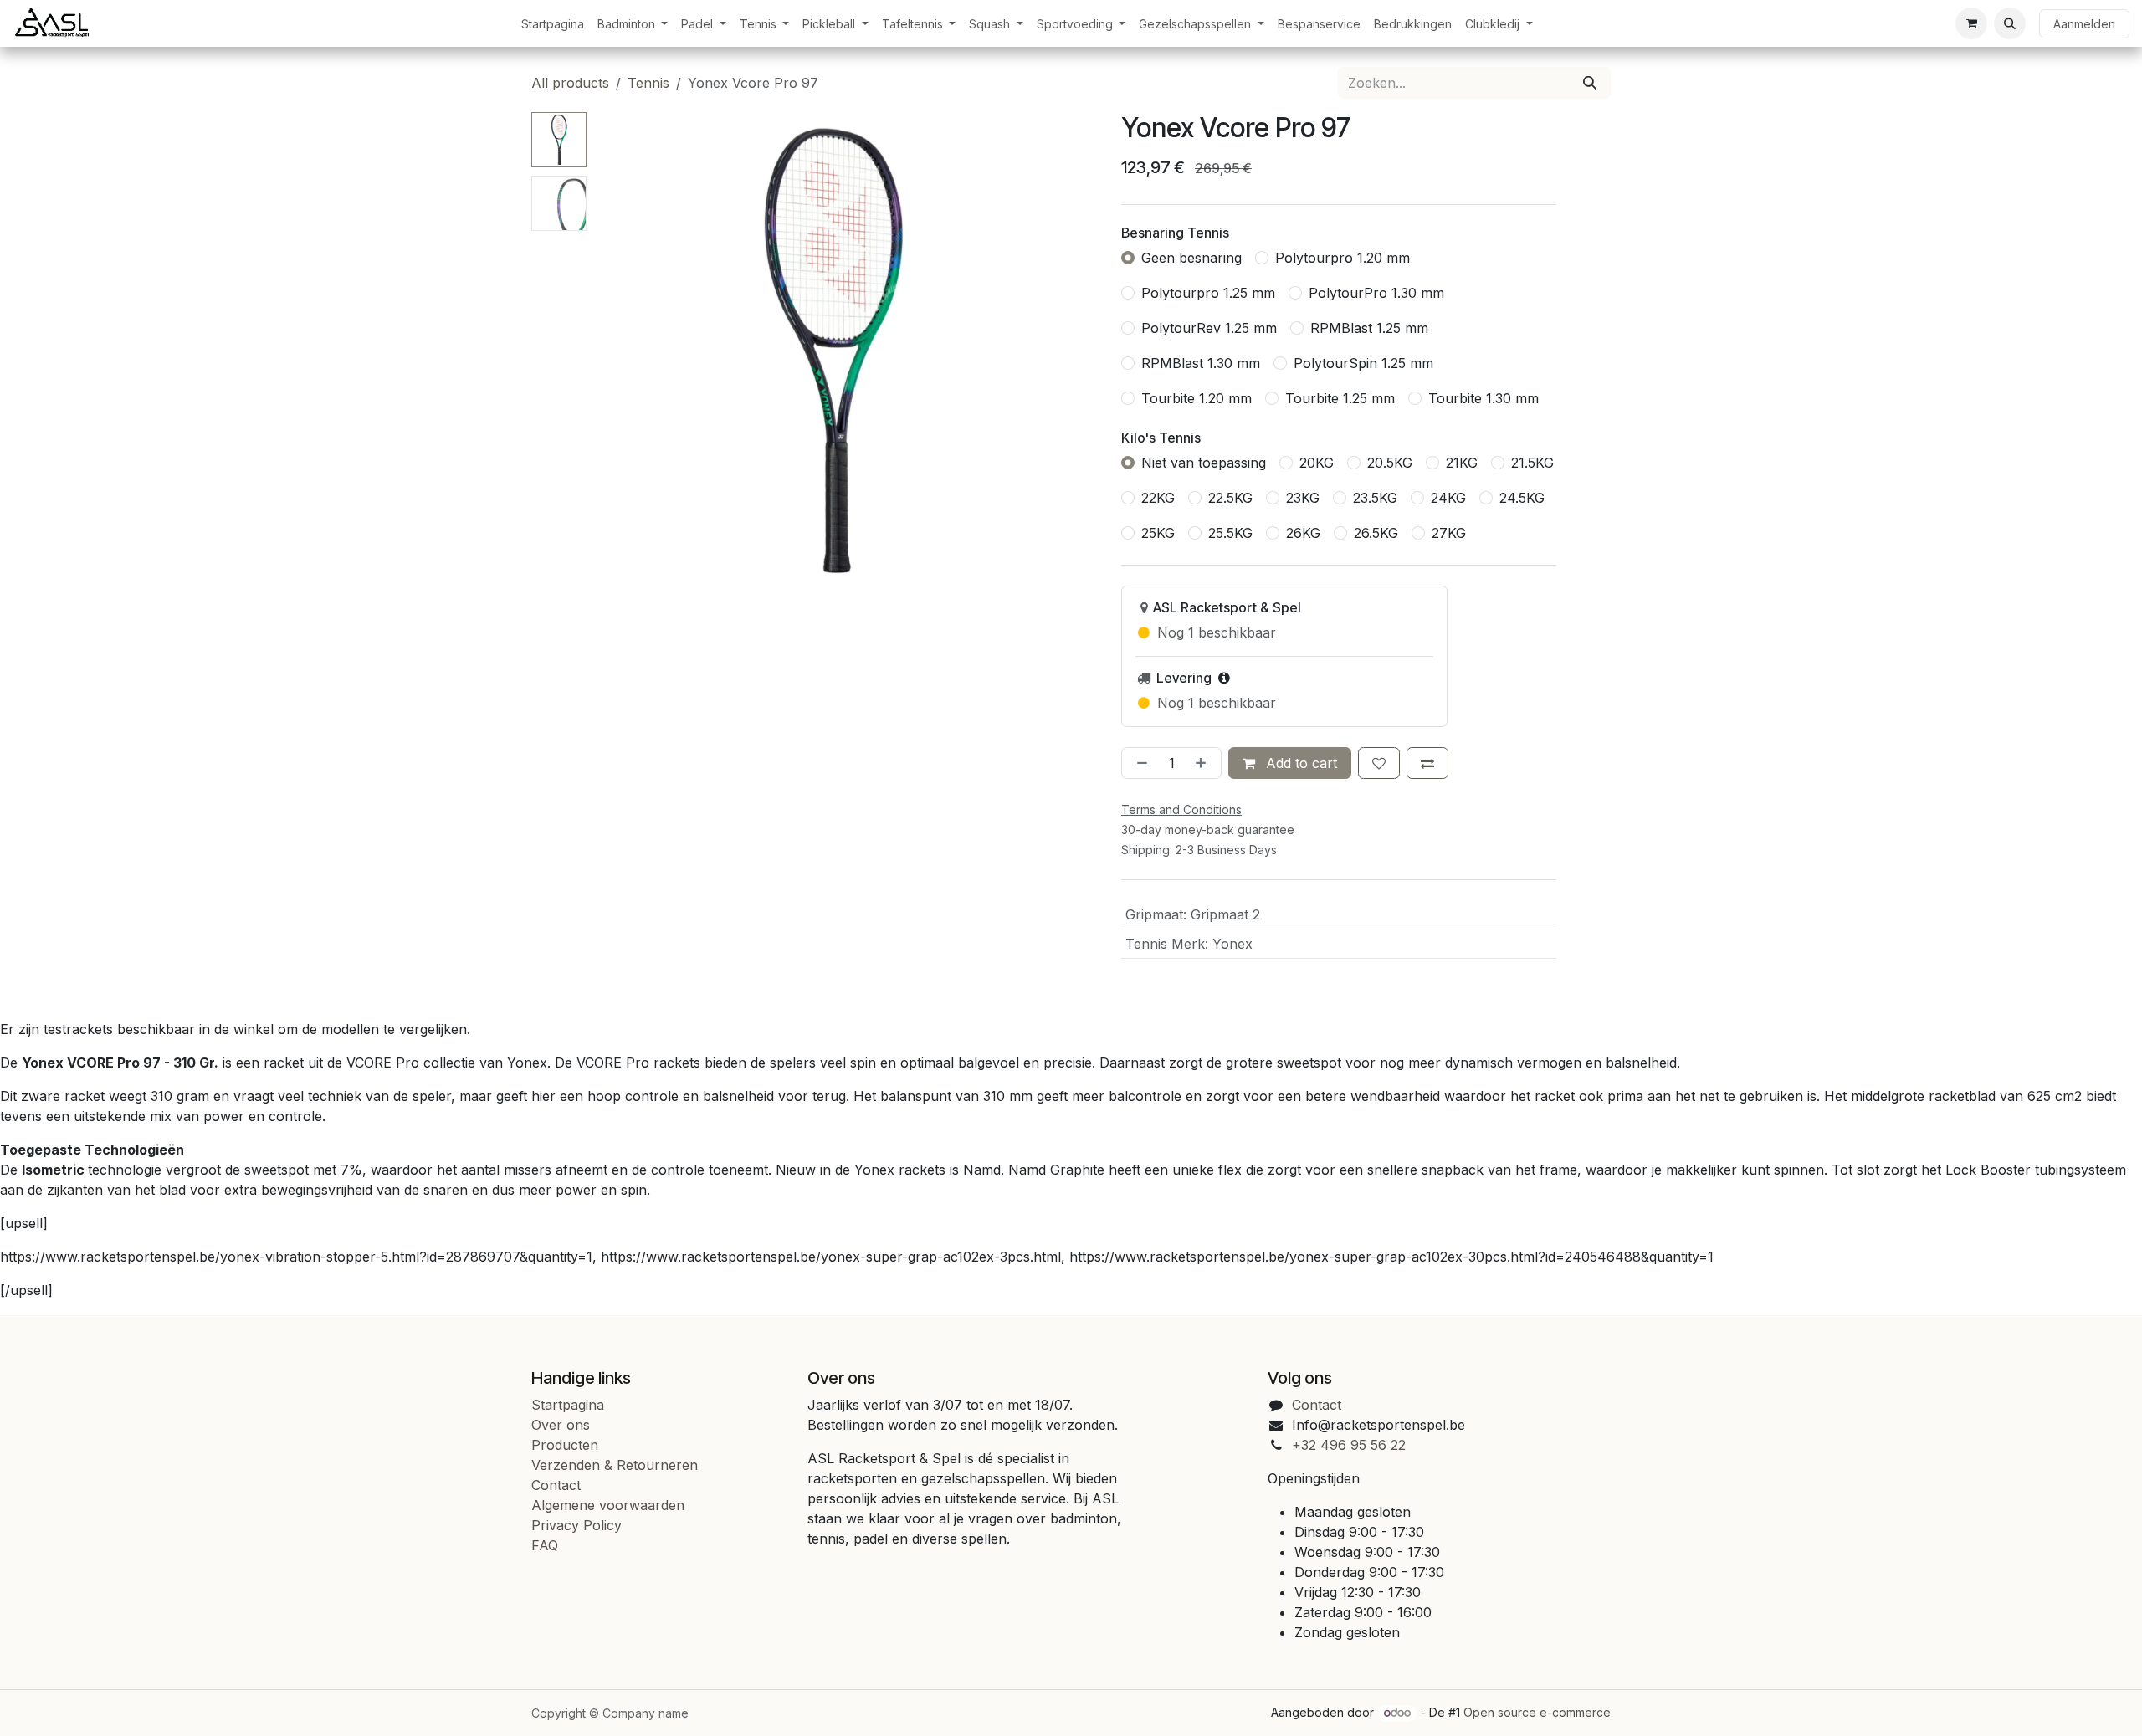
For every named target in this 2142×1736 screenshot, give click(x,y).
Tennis (648, 83)
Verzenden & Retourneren (615, 1465)
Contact (556, 1485)
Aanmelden (2084, 24)
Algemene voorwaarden (608, 1505)
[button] (2010, 23)
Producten (565, 1445)
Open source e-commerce (1537, 1712)
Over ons (561, 1425)
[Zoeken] (1590, 83)
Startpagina (568, 1405)
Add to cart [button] (1299, 763)
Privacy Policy (576, 1525)
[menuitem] (553, 24)
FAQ (545, 1545)
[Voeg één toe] (1204, 763)
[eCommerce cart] (1971, 23)
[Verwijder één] (1139, 763)
